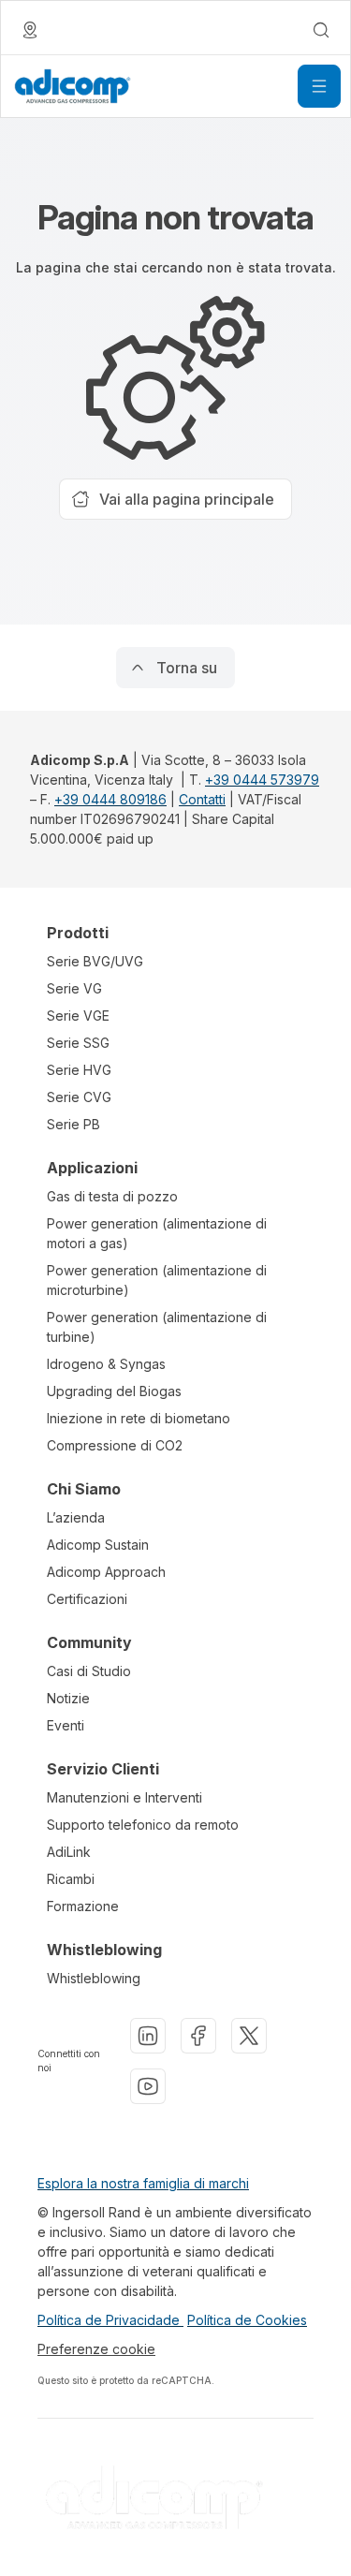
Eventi (66, 1725)
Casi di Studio (89, 1671)
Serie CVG (79, 1097)
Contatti (202, 799)
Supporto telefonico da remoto (143, 1825)
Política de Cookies (247, 2320)
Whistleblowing (94, 1978)
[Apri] (319, 86)
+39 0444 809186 (110, 799)
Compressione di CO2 (115, 1445)
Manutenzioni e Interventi (124, 1797)
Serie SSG (78, 1043)
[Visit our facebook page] (198, 2036)
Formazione (83, 1906)
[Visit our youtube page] (148, 2086)
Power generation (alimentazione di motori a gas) (157, 1233)
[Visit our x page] (249, 2036)
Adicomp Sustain (98, 1545)
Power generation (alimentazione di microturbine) (157, 1280)
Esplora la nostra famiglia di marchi (143, 2183)
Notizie (68, 1698)
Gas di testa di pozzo (112, 1196)
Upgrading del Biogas (114, 1391)
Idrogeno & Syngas (106, 1364)
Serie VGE (78, 1016)
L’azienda (76, 1517)
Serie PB (73, 1124)
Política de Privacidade (110, 2320)
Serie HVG (79, 1070)
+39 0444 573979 (262, 780)
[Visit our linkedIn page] (148, 2036)
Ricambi (71, 1879)
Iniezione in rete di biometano (139, 1418)
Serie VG (74, 988)
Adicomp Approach (106, 1572)
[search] (321, 30)
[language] (30, 30)
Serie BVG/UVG (95, 961)
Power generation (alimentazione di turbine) (157, 1327)
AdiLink (69, 1852)
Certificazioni (87, 1599)
